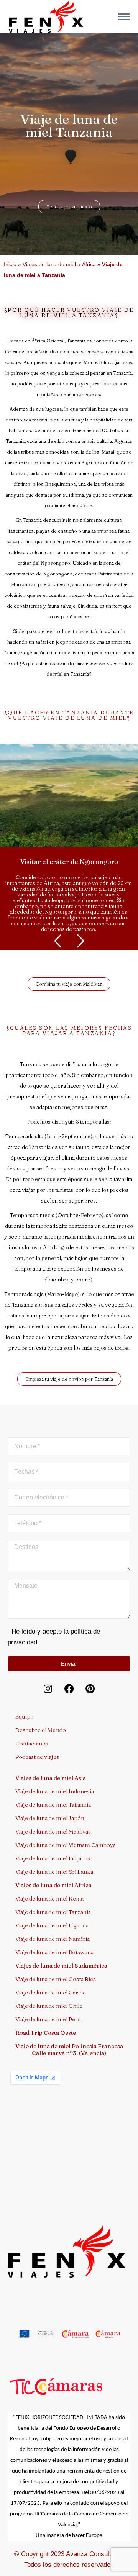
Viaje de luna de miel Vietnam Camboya (66, 1845)
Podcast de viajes (37, 1757)
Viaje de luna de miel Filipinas (53, 1858)
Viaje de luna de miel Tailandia (53, 1805)
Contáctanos (32, 1743)
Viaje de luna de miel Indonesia (55, 1791)
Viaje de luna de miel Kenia (49, 1898)
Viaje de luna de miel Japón (50, 1818)
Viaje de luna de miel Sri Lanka (54, 1872)
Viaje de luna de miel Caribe (51, 1992)
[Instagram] (48, 1689)
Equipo (25, 1717)
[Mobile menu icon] (124, 17)
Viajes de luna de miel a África (59, 264)
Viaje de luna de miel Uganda (52, 1925)
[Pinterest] (90, 1689)
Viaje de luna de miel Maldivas (53, 1831)
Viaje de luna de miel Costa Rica (56, 1979)
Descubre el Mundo (41, 1730)
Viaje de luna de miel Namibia (53, 1939)
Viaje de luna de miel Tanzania (53, 1912)
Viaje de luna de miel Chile (49, 2006)
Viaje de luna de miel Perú (48, 2019)
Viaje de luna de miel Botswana (54, 1952)
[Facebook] (69, 1689)
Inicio (10, 264)
